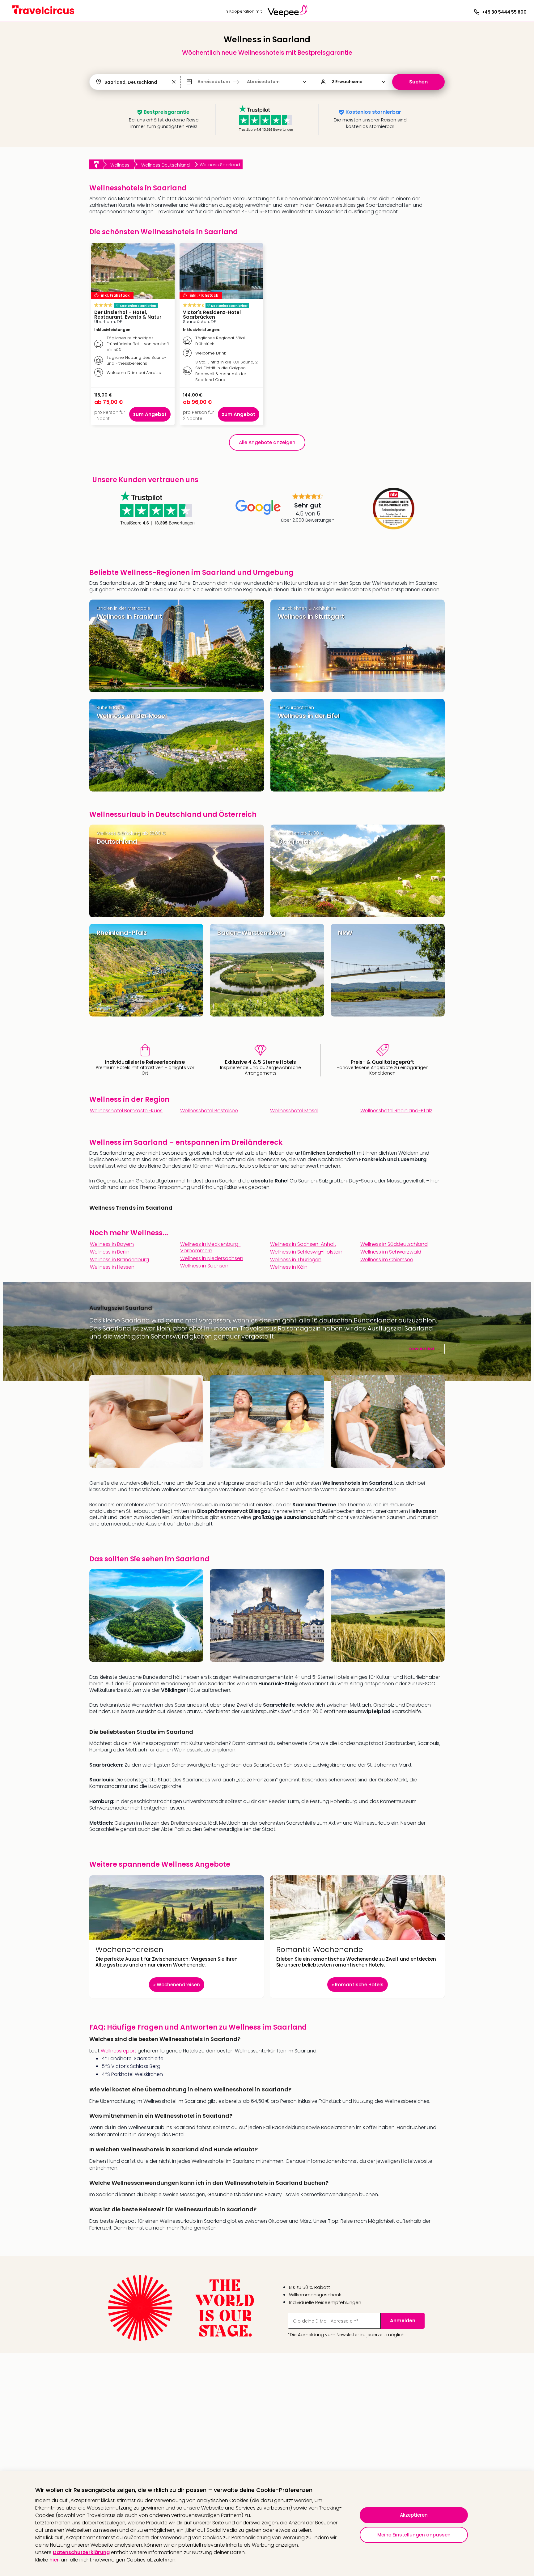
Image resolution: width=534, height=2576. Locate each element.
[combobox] (105, 82)
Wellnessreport (119, 2051)
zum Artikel (422, 1349)
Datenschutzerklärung (81, 2552)
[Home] (96, 164)
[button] (174, 82)
